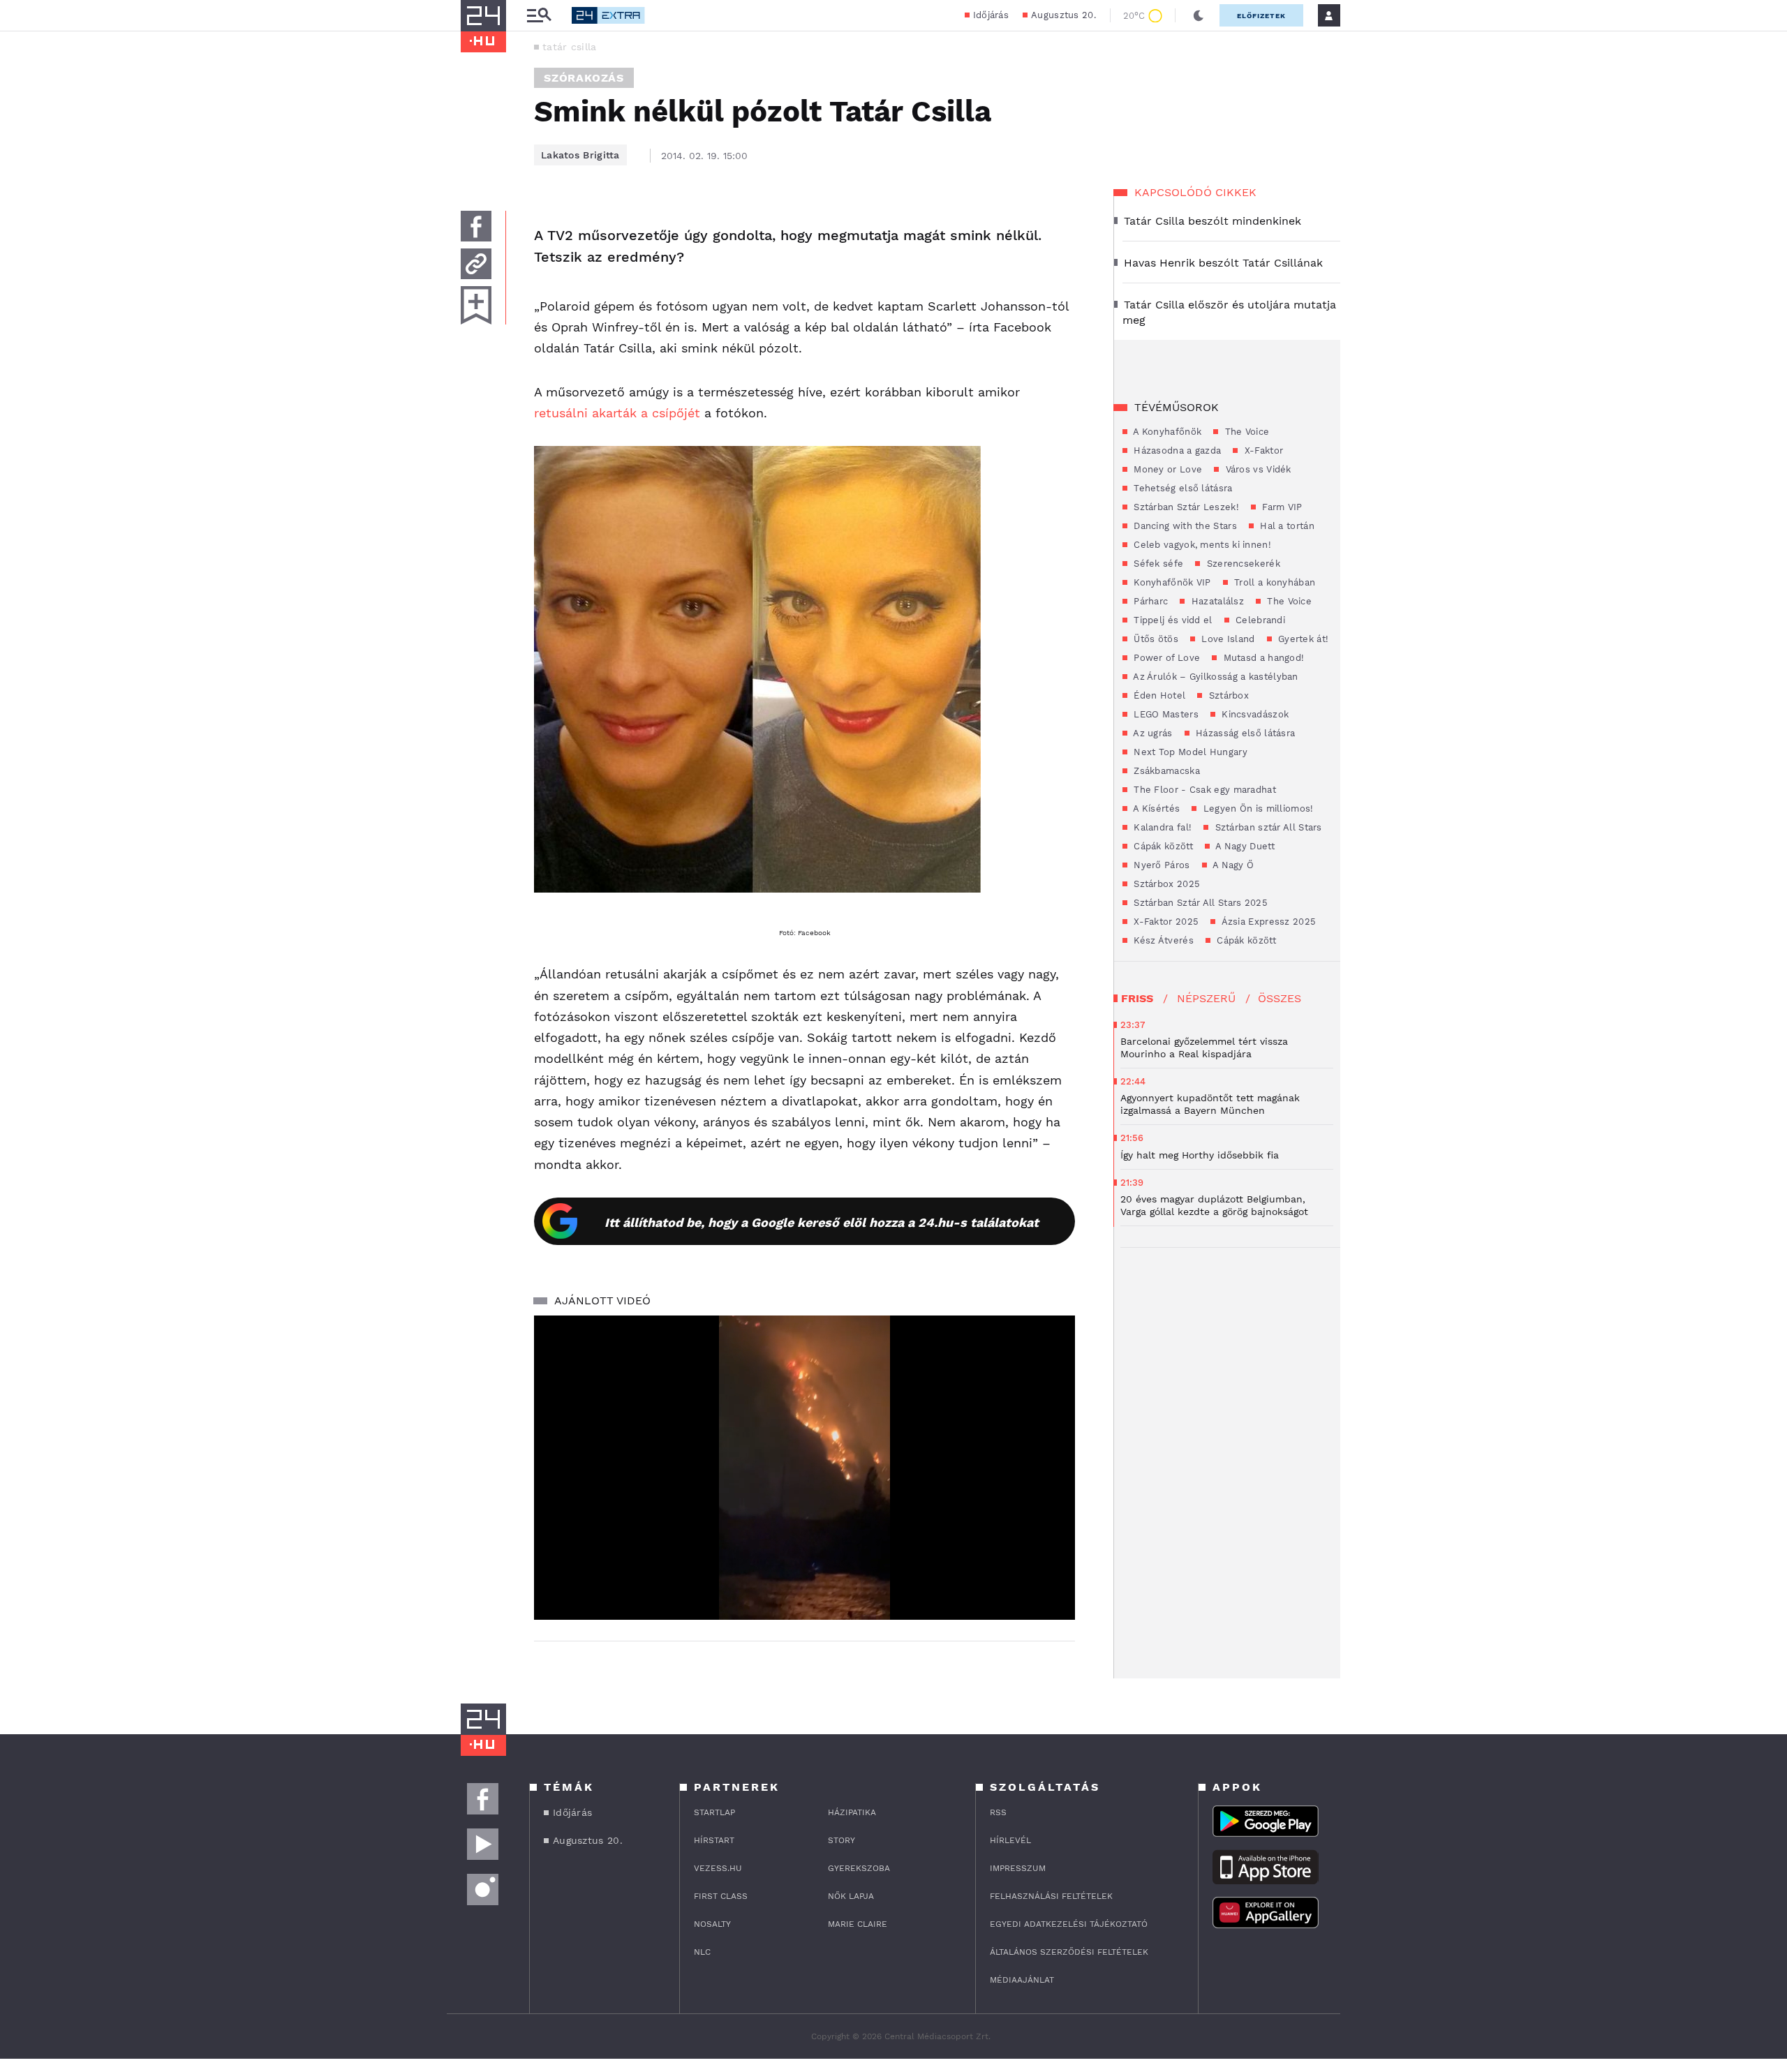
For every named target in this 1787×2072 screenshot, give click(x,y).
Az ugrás (1152, 733)
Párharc (1149, 601)
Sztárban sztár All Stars (1267, 827)
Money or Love (1166, 469)
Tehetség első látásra (1182, 488)
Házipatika (852, 1812)
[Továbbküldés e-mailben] (476, 264)
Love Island (1227, 639)
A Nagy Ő (1232, 865)
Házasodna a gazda (1176, 450)
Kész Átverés (1162, 940)
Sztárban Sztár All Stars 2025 (1199, 903)
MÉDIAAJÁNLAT (1022, 1980)
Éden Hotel (1158, 695)
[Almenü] (539, 16)
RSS (998, 1812)
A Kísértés (1155, 808)
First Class (721, 1896)
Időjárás (991, 15)
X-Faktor (1262, 450)
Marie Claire (858, 1924)
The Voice (1245, 432)
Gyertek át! (1302, 639)
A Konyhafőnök (1166, 432)
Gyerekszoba (859, 1868)
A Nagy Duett (1244, 846)
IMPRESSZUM (1018, 1868)
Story (841, 1840)
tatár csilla (570, 47)
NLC (702, 1952)
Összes (1280, 998)
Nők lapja (851, 1896)
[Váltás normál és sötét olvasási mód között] (1199, 15)
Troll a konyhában (1273, 582)
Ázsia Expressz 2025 (1267, 922)
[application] (804, 1468)
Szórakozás (584, 78)
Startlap (714, 1812)
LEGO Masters (1165, 714)
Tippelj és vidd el (1172, 620)
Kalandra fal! (1161, 827)
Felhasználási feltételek (1051, 1896)
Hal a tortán (1286, 526)
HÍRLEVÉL (1010, 1840)
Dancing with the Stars (1184, 526)
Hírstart (714, 1840)
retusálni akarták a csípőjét (617, 413)
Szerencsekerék (1242, 564)
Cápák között (1162, 846)
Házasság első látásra (1244, 733)
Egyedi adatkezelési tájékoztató (1069, 1924)
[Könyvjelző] (476, 305)
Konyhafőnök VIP (1171, 582)
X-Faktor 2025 (1165, 922)
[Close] (1054, 1568)
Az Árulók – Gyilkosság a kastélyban (1215, 677)
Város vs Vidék (1257, 469)
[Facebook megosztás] (476, 226)
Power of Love (1165, 658)
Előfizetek (1261, 16)
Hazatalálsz (1216, 601)
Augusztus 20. (1063, 15)
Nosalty (712, 1924)
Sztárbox (1227, 695)
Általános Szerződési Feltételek (1069, 1952)
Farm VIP (1281, 507)
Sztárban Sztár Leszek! (1185, 507)
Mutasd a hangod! (1262, 658)
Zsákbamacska (1165, 771)
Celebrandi (1259, 620)
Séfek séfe (1157, 564)
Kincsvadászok (1254, 714)
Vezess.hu (718, 1868)
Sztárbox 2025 (1165, 884)
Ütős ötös (1155, 639)
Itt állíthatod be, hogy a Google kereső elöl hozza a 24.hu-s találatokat (822, 1222)
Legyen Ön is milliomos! (1256, 808)
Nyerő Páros (1161, 865)
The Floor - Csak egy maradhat (1203, 790)
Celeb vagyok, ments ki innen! (1201, 545)
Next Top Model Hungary (1189, 752)
